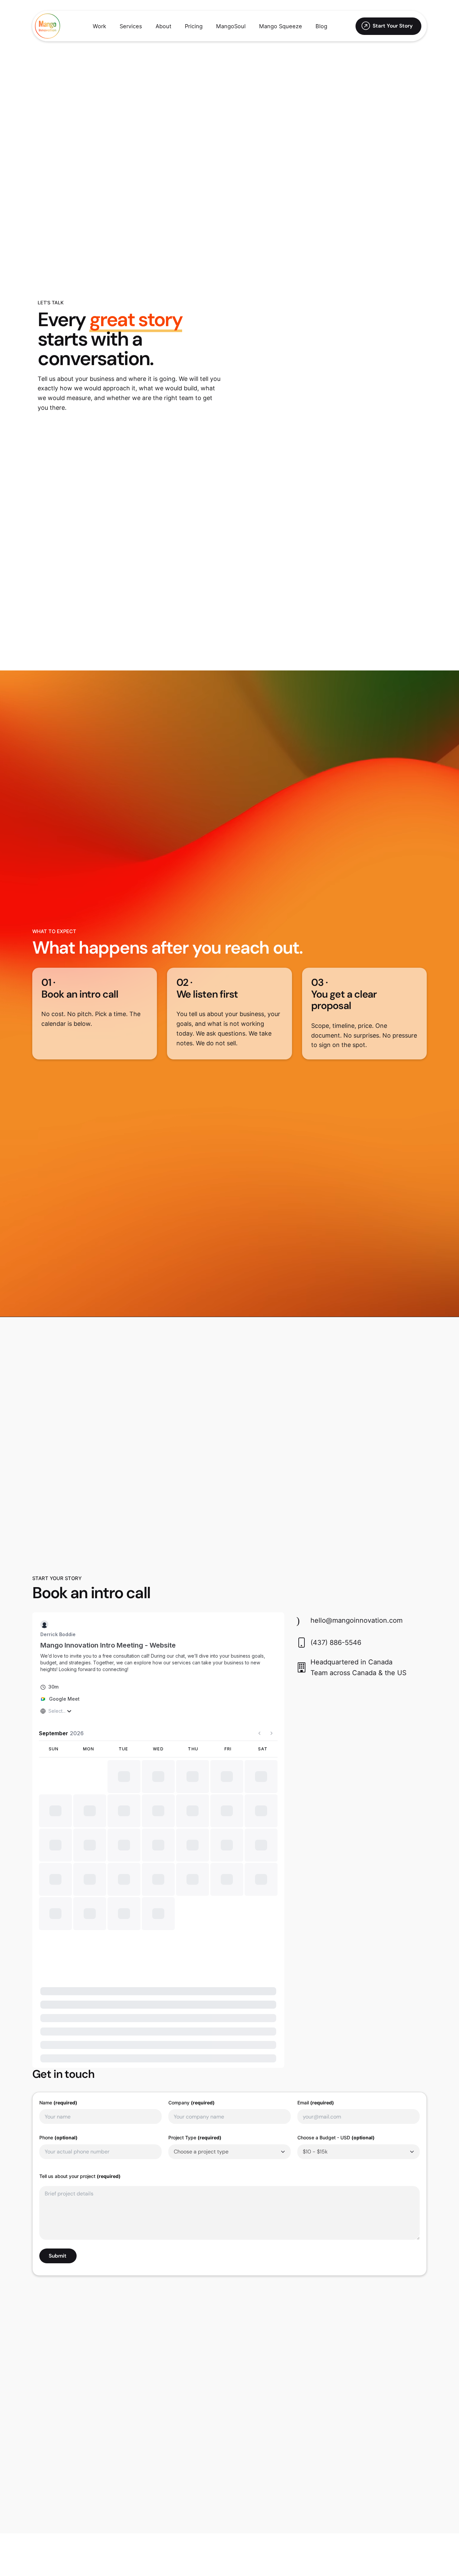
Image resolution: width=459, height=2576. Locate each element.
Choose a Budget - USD (336, 2070)
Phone (58, 2070)
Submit (58, 2189)
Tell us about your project (80, 2109)
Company (192, 2035)
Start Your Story (393, 26)
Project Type (195, 2070)
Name (58, 2035)
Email (316, 2035)
